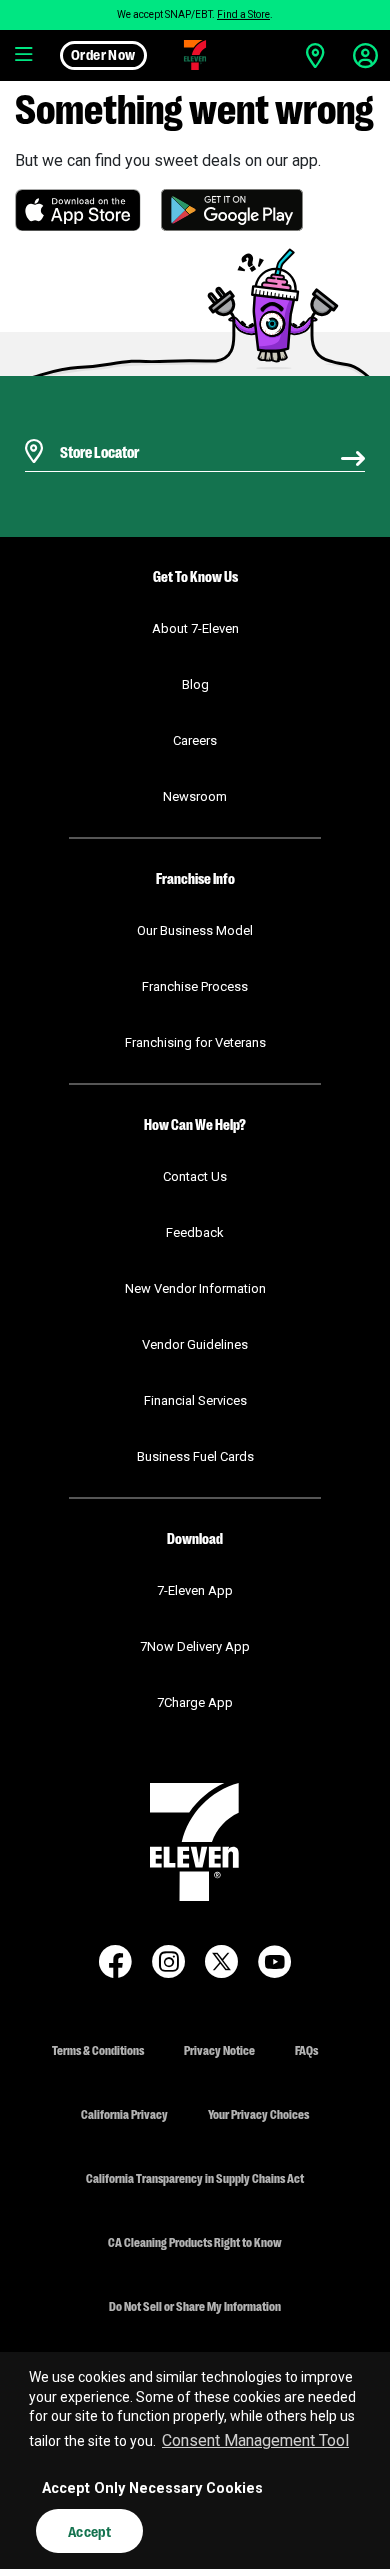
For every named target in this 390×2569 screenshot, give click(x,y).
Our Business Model (195, 930)
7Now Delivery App (195, 1646)
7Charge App (195, 1702)
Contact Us (195, 1176)
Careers (195, 740)
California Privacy (124, 2113)
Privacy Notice (219, 2049)
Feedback (195, 1232)
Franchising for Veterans (195, 1042)
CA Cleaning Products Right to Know (195, 2241)
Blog (195, 684)
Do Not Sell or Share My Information (195, 2305)
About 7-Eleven (195, 628)
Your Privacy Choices (258, 2113)
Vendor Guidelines (195, 1344)
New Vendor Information (195, 1288)
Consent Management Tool (255, 2440)
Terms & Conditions (98, 2049)
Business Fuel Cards (195, 1456)
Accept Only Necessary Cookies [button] (152, 2488)
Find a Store (243, 14)
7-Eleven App (195, 1590)
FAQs (306, 2049)
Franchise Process (195, 986)
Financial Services (195, 1400)
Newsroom (195, 796)
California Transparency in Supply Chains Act (195, 2177)
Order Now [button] (103, 54)
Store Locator (94, 425)
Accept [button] (89, 2531)
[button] (25, 55)
